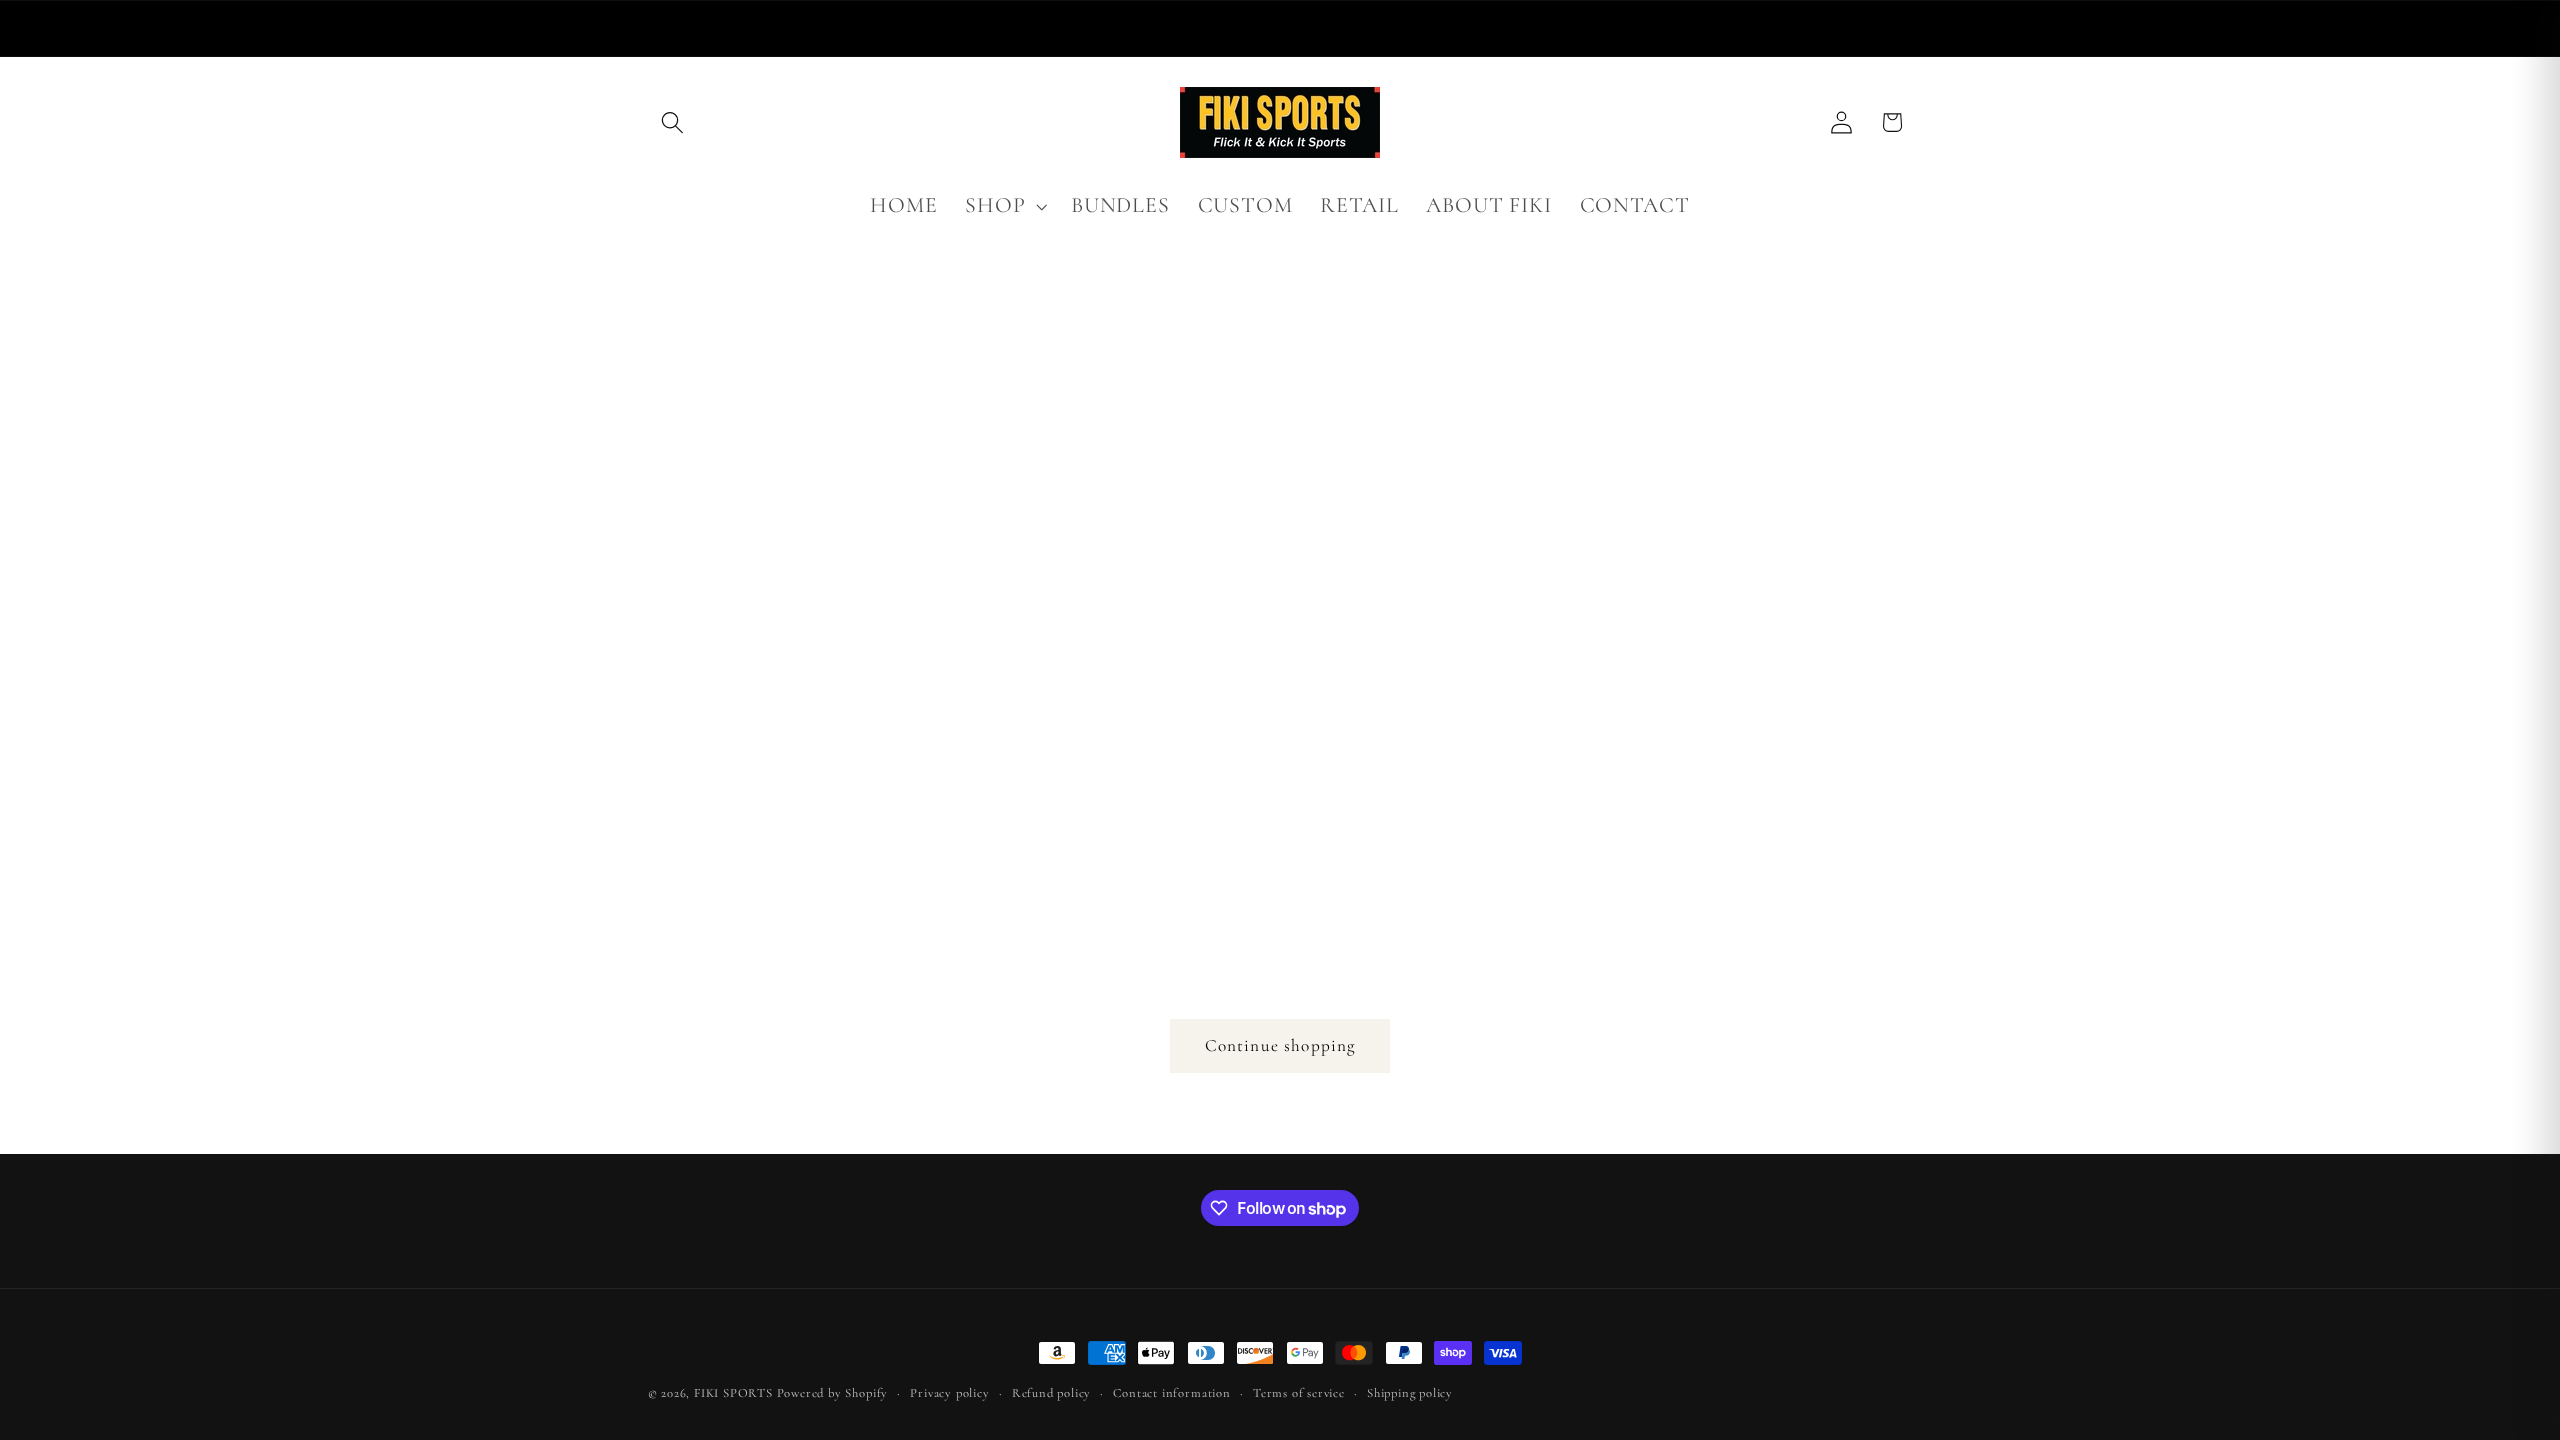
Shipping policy (1410, 1393)
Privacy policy (949, 1393)
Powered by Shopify (833, 1393)
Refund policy (1051, 1393)
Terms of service (1299, 1393)
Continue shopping (1280, 1045)
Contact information (1171, 1393)
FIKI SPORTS (733, 1393)
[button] (673, 122)
